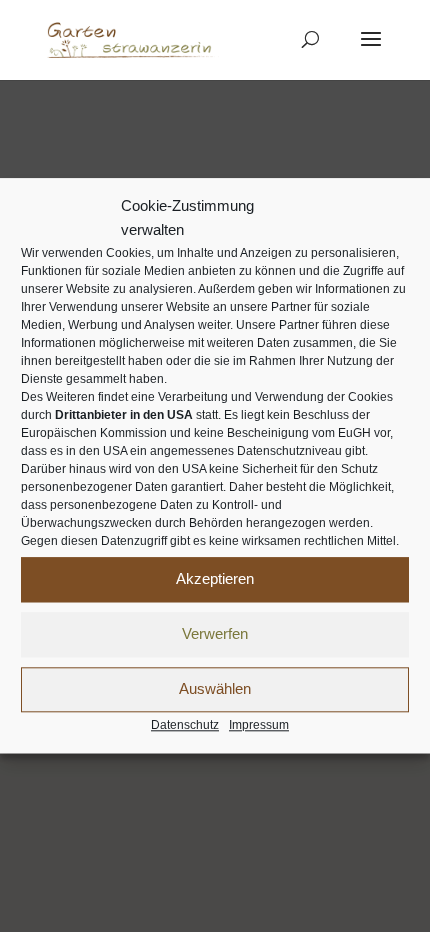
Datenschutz (185, 725)
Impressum (259, 725)
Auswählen (215, 688)
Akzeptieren (215, 578)
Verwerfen (215, 633)
